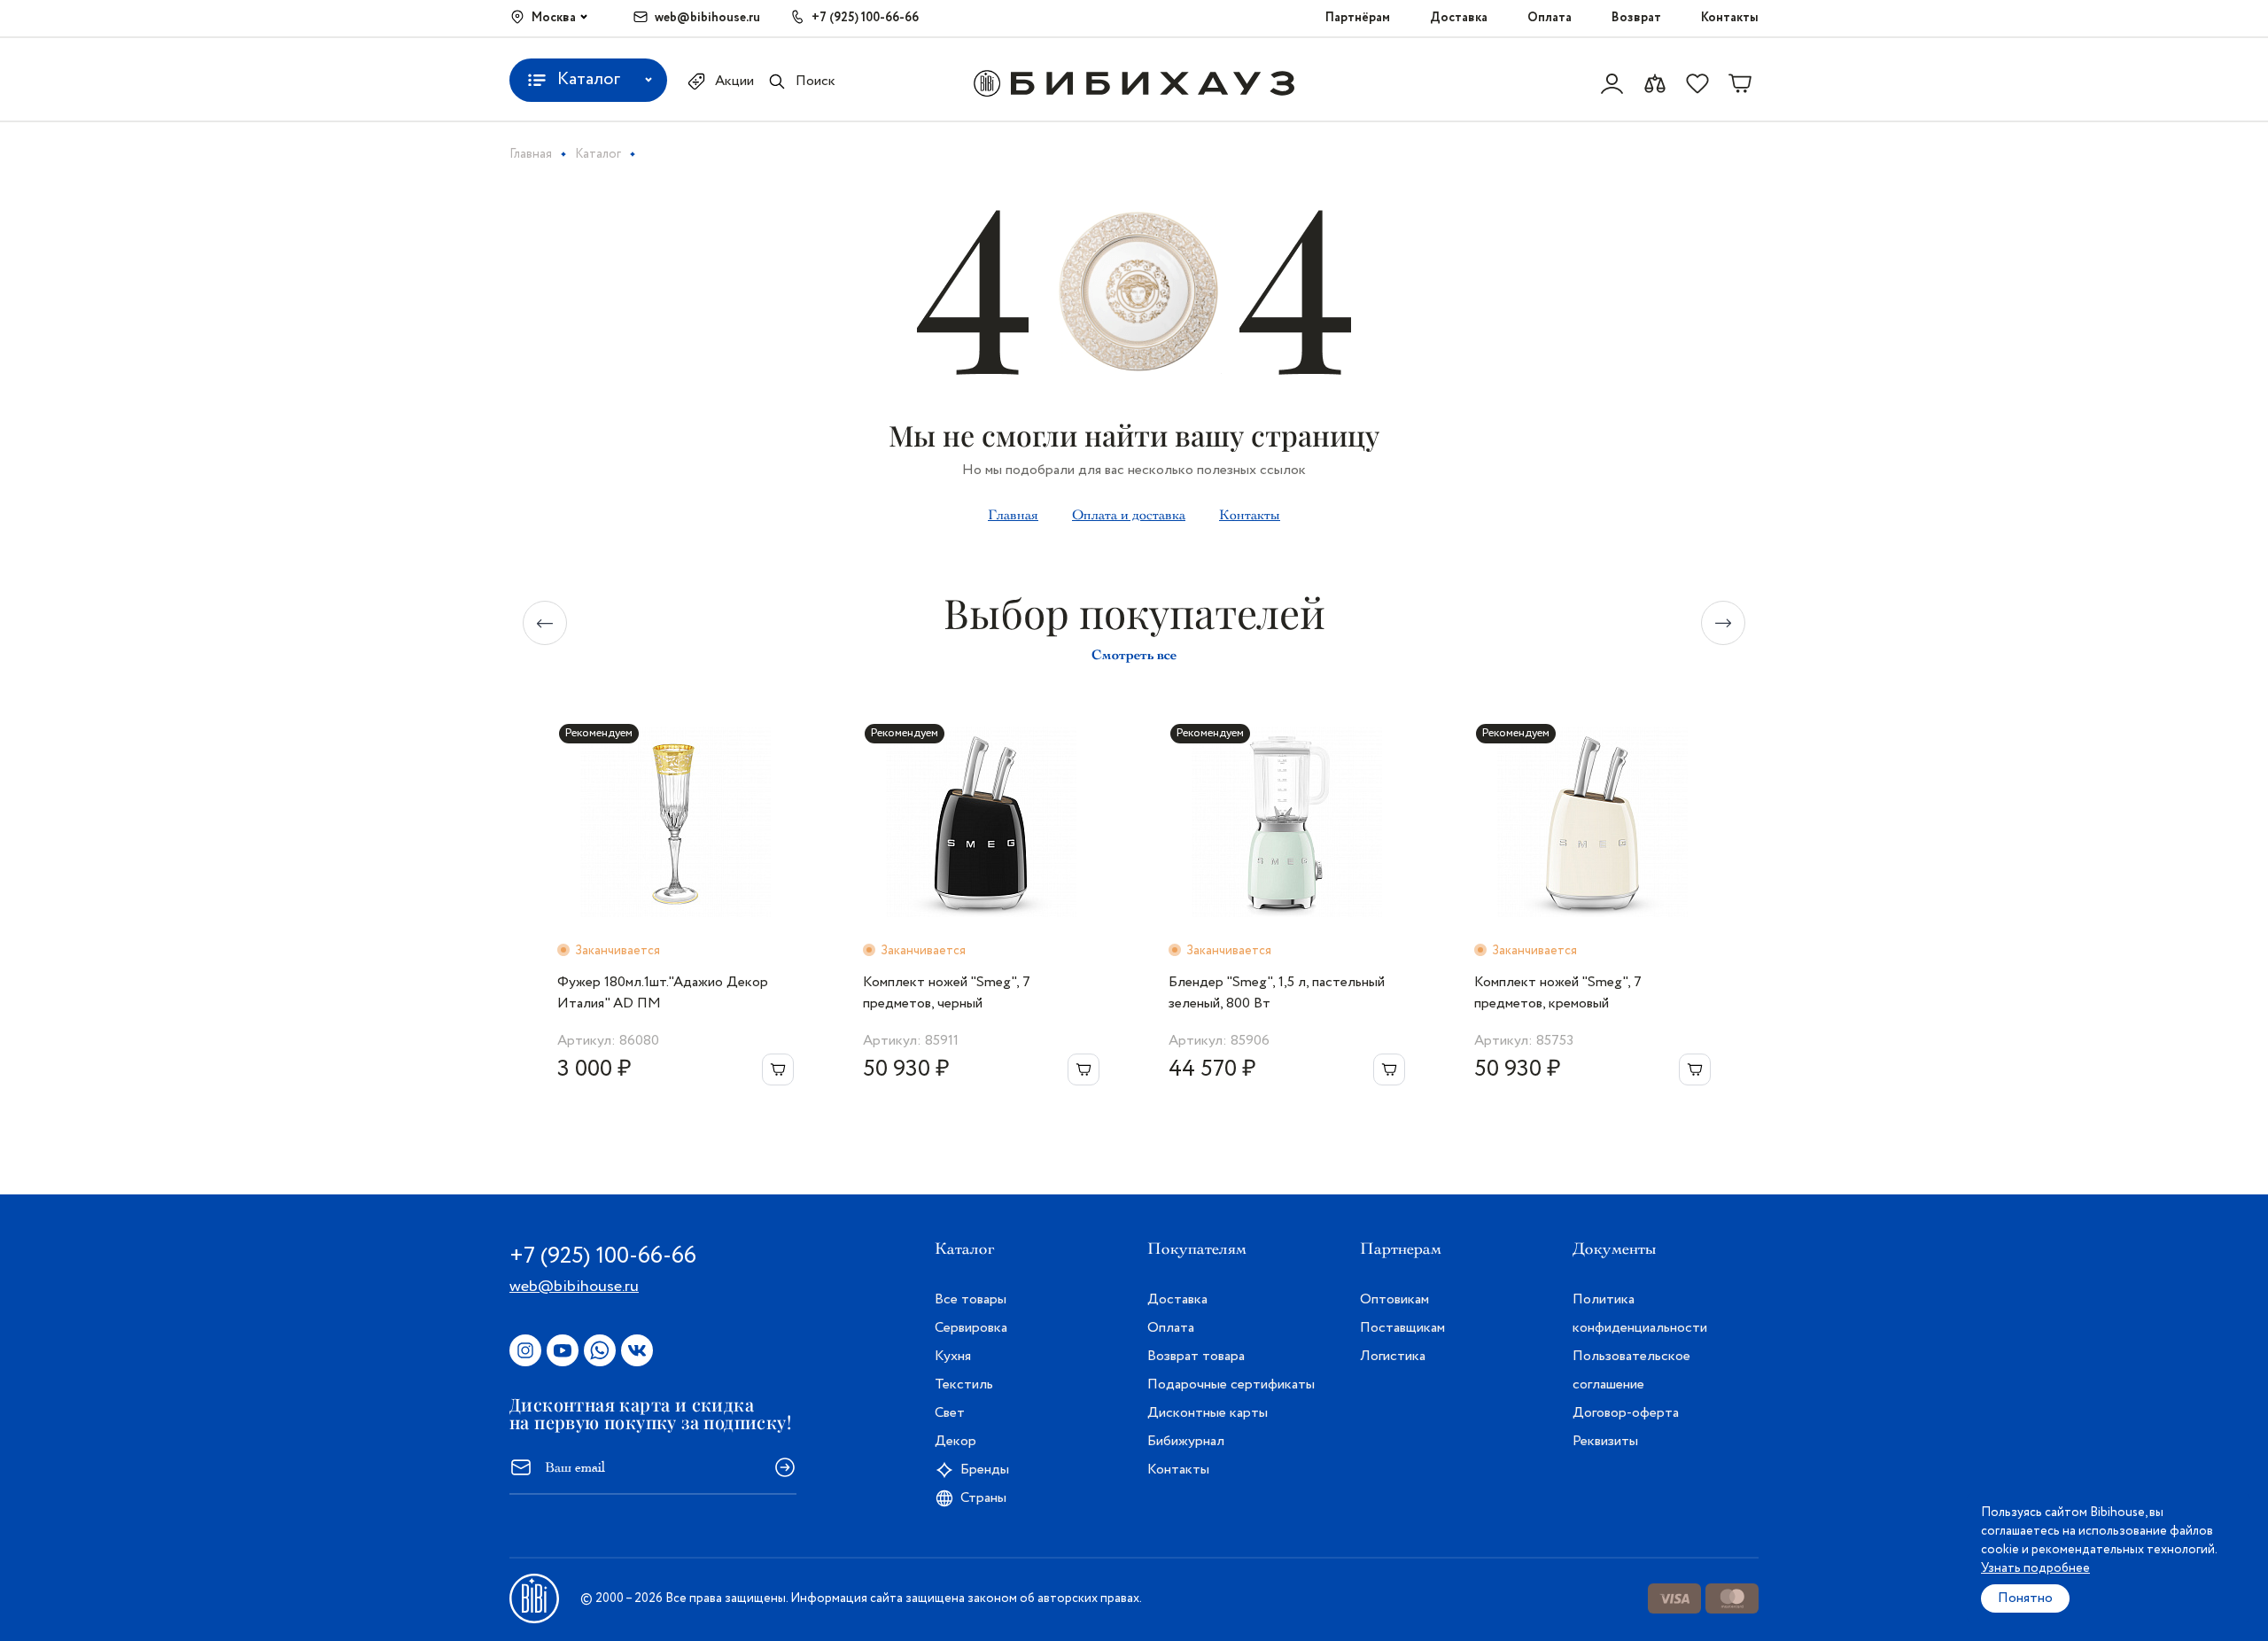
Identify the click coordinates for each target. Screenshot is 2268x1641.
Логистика (1393, 1356)
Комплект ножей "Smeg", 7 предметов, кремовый (1558, 993)
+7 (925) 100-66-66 (865, 18)
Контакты (1730, 18)
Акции (734, 81)
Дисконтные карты (1208, 1413)
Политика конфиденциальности (1640, 1314)
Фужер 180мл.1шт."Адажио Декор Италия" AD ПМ (663, 993)
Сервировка (971, 1328)
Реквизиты (1605, 1441)
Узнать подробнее (2035, 1568)
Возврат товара (1196, 1356)
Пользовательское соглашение (1631, 1370)
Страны (983, 1498)
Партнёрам (1358, 18)
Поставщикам (1402, 1328)
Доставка (1459, 18)
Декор (955, 1441)
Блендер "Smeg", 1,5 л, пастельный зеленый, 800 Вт (1277, 993)
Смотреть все (1134, 654)
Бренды (985, 1470)
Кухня (953, 1356)
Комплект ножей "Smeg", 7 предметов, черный (947, 993)
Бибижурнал (1186, 1441)
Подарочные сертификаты (1231, 1384)
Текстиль (964, 1384)
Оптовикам (1394, 1299)
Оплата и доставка (1129, 515)
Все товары (971, 1299)
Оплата (1550, 18)
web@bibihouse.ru (707, 18)
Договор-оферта (1626, 1413)
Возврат (1636, 18)
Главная (1013, 515)
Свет (950, 1413)
